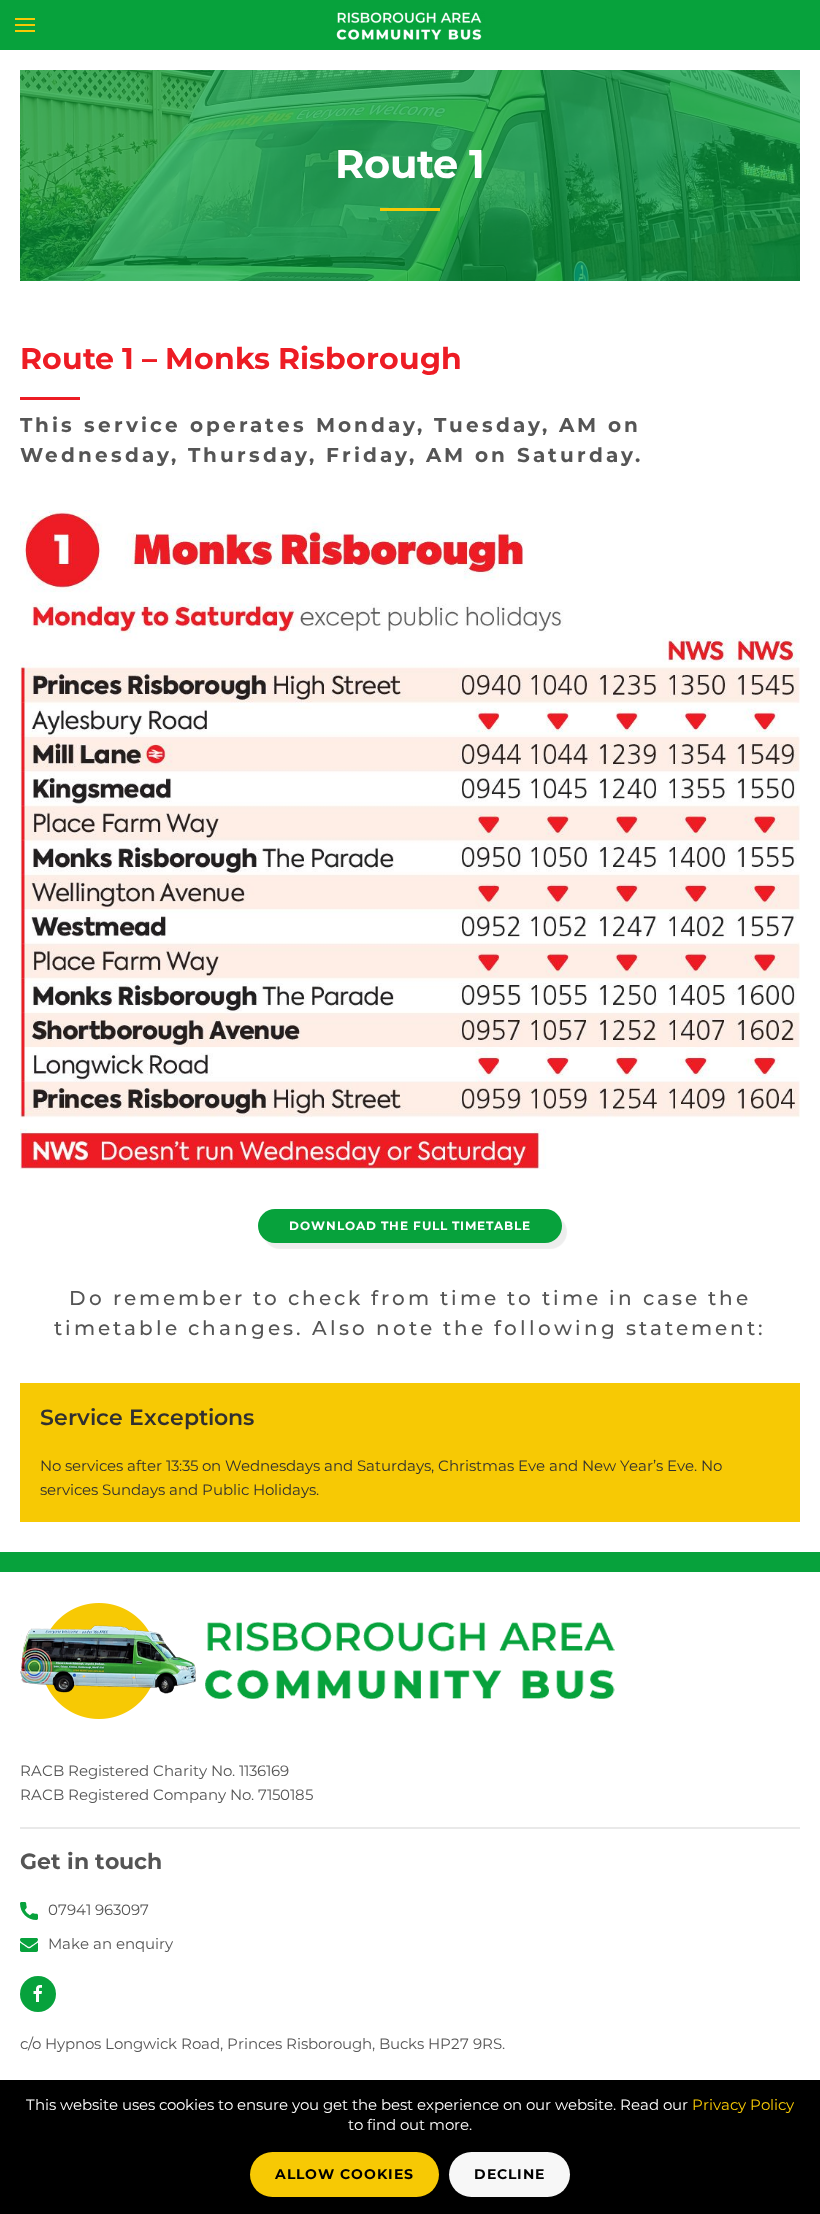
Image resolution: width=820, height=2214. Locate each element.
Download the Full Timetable (410, 1225)
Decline (509, 2174)
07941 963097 (98, 1909)
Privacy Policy (743, 2104)
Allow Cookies (344, 2174)
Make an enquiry (110, 1943)
